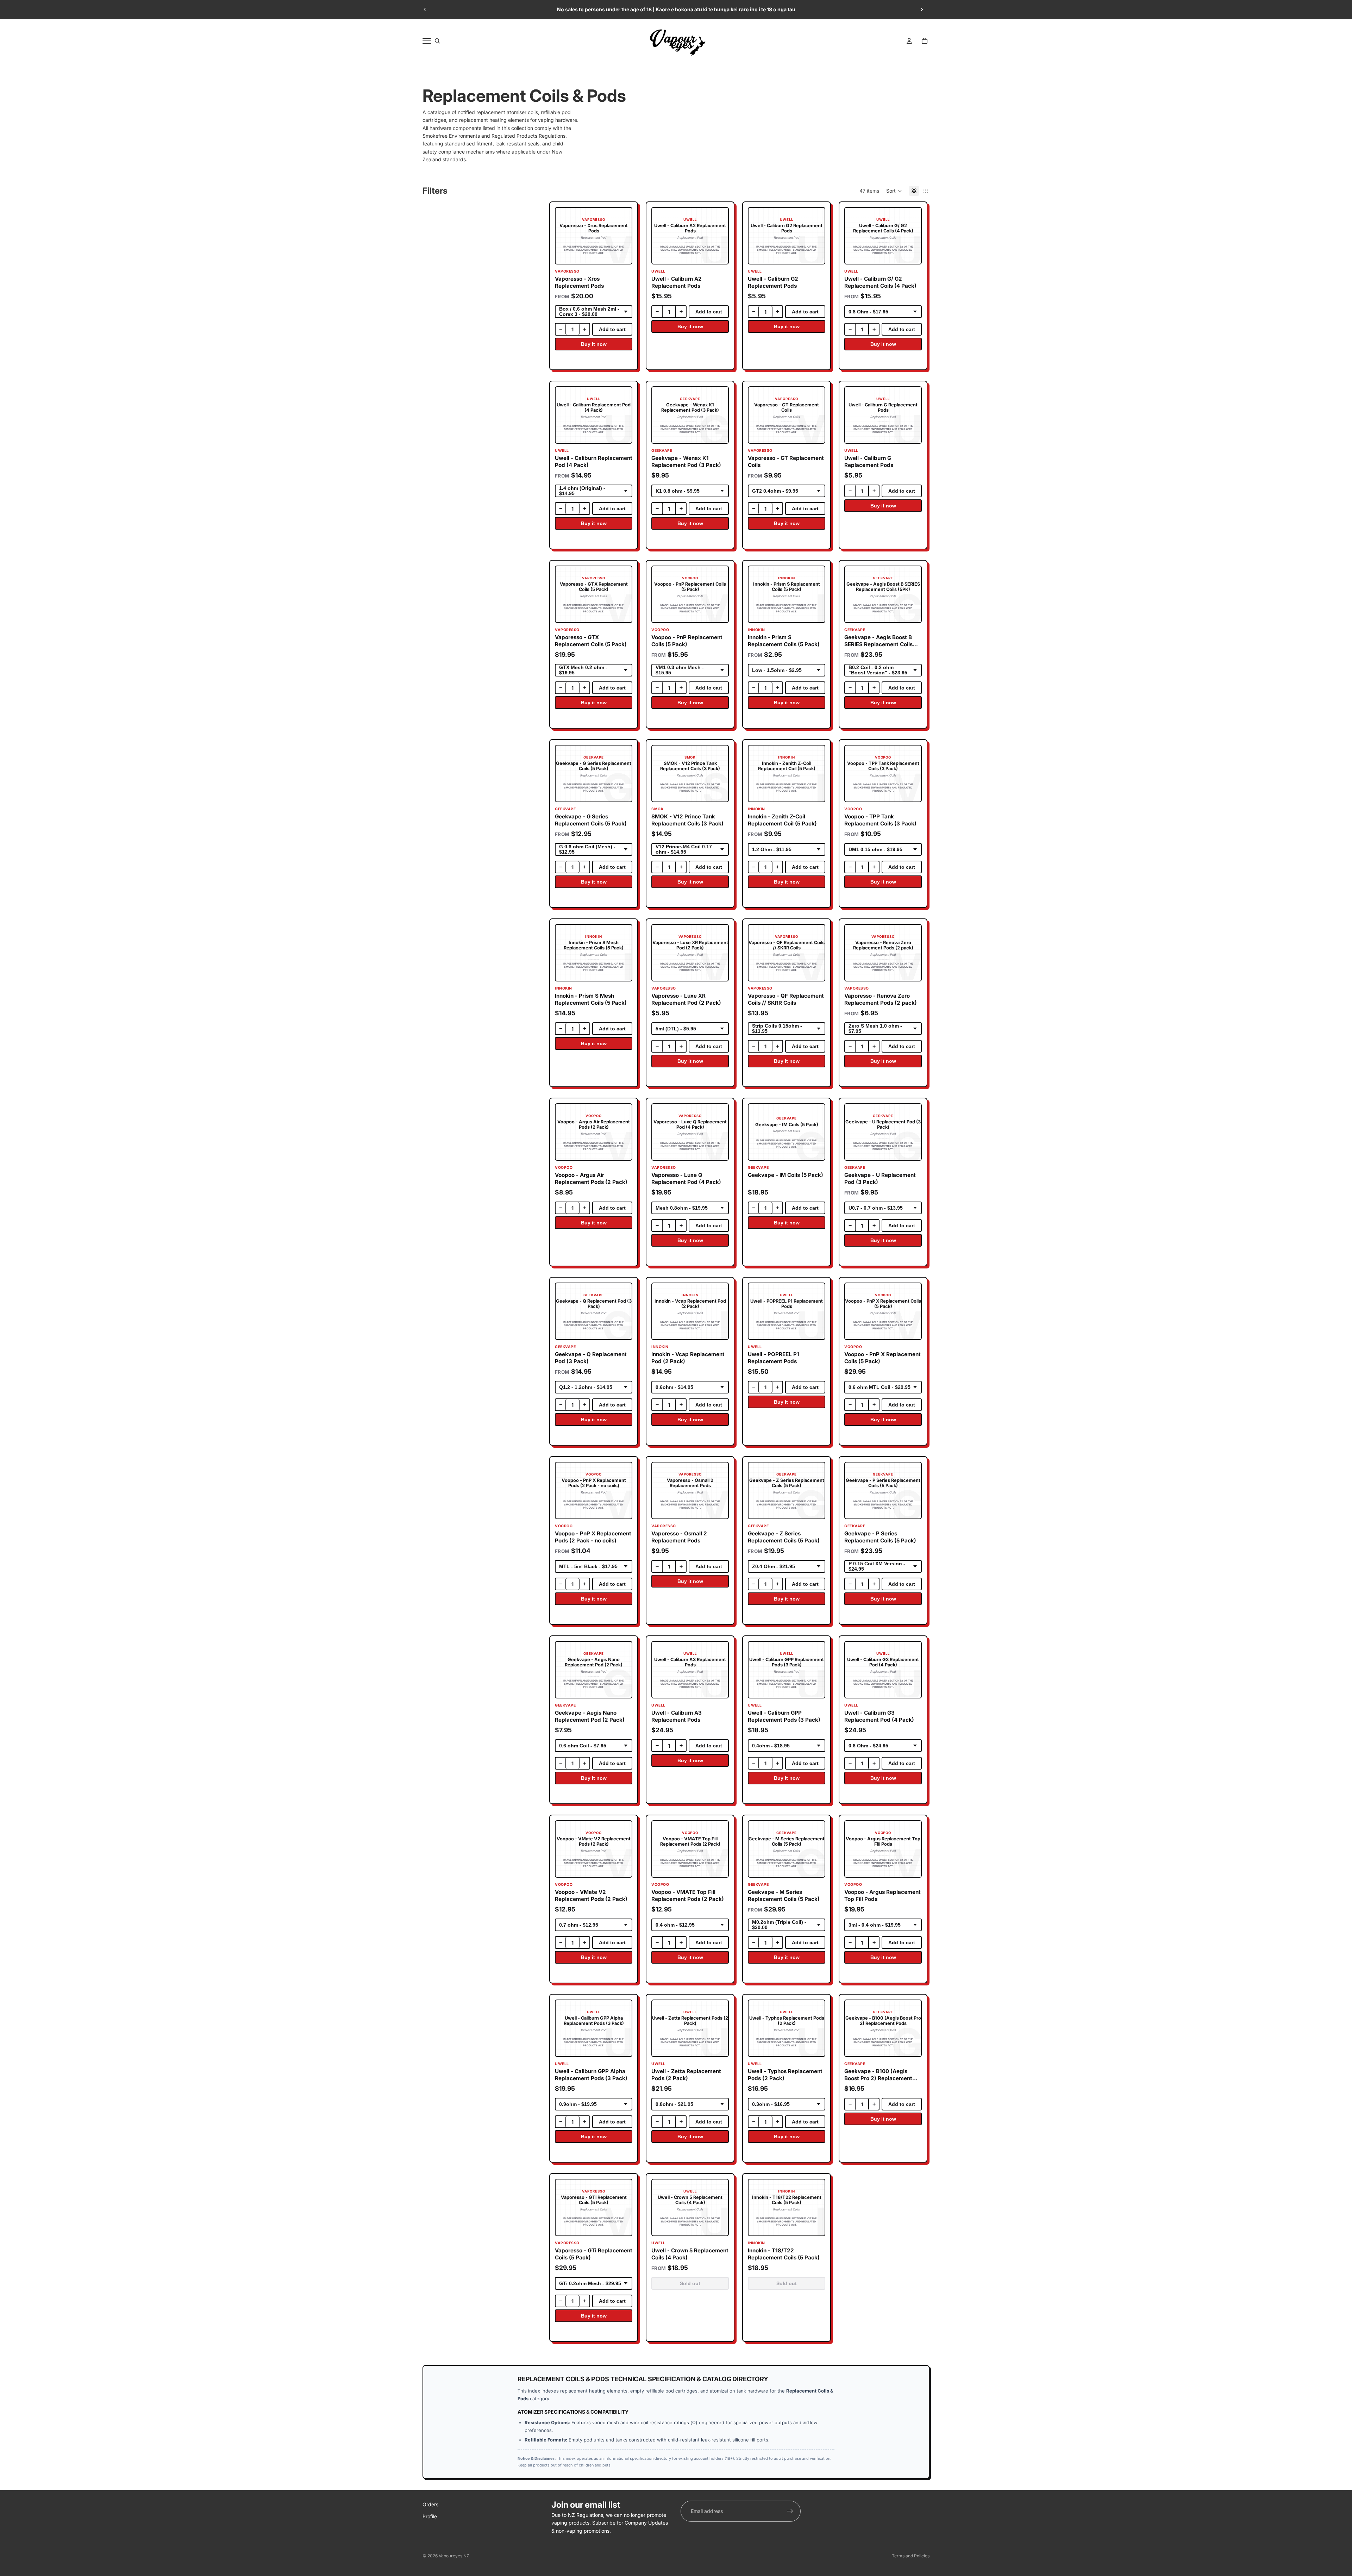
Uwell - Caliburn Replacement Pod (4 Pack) (594, 462)
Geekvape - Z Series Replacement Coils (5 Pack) (784, 1537)
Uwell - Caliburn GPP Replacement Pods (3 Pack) (784, 1716)
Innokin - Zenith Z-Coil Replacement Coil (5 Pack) (782, 820)
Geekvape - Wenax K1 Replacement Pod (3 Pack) (686, 462)
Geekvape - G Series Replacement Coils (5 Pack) (591, 820)
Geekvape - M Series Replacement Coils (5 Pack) (784, 1896)
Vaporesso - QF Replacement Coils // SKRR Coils (786, 999)
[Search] (437, 41)
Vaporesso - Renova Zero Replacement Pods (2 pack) (881, 999)
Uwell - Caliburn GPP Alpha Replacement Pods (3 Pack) (591, 2075)
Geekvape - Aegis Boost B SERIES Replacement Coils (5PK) (878, 641)
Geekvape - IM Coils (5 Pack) (785, 1175)
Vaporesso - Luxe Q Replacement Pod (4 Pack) (686, 1179)
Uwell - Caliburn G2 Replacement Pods (773, 282)
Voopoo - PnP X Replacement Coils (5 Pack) (882, 1358)
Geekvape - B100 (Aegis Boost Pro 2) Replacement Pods (878, 2075)
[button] (894, 191)
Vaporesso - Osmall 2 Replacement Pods (679, 1537)
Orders (430, 2504)
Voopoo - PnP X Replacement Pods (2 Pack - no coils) (593, 1537)
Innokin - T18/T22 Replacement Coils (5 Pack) (784, 2254)
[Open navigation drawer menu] (427, 41)
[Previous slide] (425, 10)
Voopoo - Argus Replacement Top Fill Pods (882, 1896)
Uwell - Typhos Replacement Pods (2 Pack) (785, 2075)
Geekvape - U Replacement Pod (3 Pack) (880, 1179)
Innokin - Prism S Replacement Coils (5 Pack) (784, 641)
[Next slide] (922, 10)
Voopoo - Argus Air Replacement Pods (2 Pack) (591, 1179)
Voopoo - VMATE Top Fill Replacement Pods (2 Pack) (688, 1896)
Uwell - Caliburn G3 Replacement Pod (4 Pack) (879, 1716)
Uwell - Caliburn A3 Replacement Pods (677, 1716)
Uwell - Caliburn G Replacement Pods (869, 462)
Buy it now (594, 344)
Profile (430, 2516)
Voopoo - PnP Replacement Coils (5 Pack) (687, 641)
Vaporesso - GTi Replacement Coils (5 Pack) (594, 2254)
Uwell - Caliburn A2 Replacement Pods (677, 282)
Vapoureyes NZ (454, 2556)
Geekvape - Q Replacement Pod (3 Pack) (591, 1358)
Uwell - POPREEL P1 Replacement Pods (774, 1358)
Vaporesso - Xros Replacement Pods (579, 282)
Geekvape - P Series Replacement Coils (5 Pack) (880, 1537)
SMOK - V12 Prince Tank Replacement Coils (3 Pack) (687, 820)
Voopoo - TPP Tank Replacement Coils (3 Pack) (880, 820)
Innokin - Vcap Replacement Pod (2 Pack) (688, 1358)
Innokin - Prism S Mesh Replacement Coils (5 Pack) (591, 999)
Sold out (690, 2284)
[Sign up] (790, 2511)
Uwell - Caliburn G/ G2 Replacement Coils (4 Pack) (880, 282)
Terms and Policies (911, 2556)
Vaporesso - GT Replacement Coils (786, 462)
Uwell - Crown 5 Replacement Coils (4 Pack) (690, 2254)
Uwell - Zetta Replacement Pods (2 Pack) (686, 2075)
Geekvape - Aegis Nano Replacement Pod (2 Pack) (590, 1716)
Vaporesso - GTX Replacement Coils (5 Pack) (591, 641)
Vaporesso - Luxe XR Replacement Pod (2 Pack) (686, 999)
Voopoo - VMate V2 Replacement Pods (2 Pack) (591, 1896)
